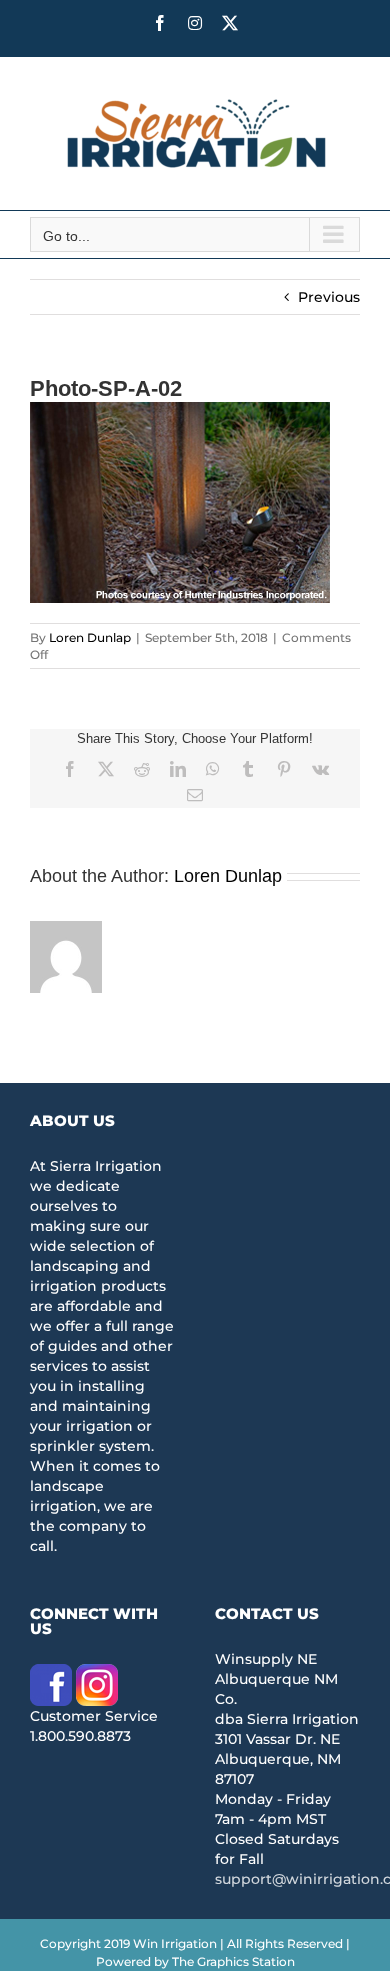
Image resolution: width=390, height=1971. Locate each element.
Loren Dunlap (90, 637)
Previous (329, 297)
